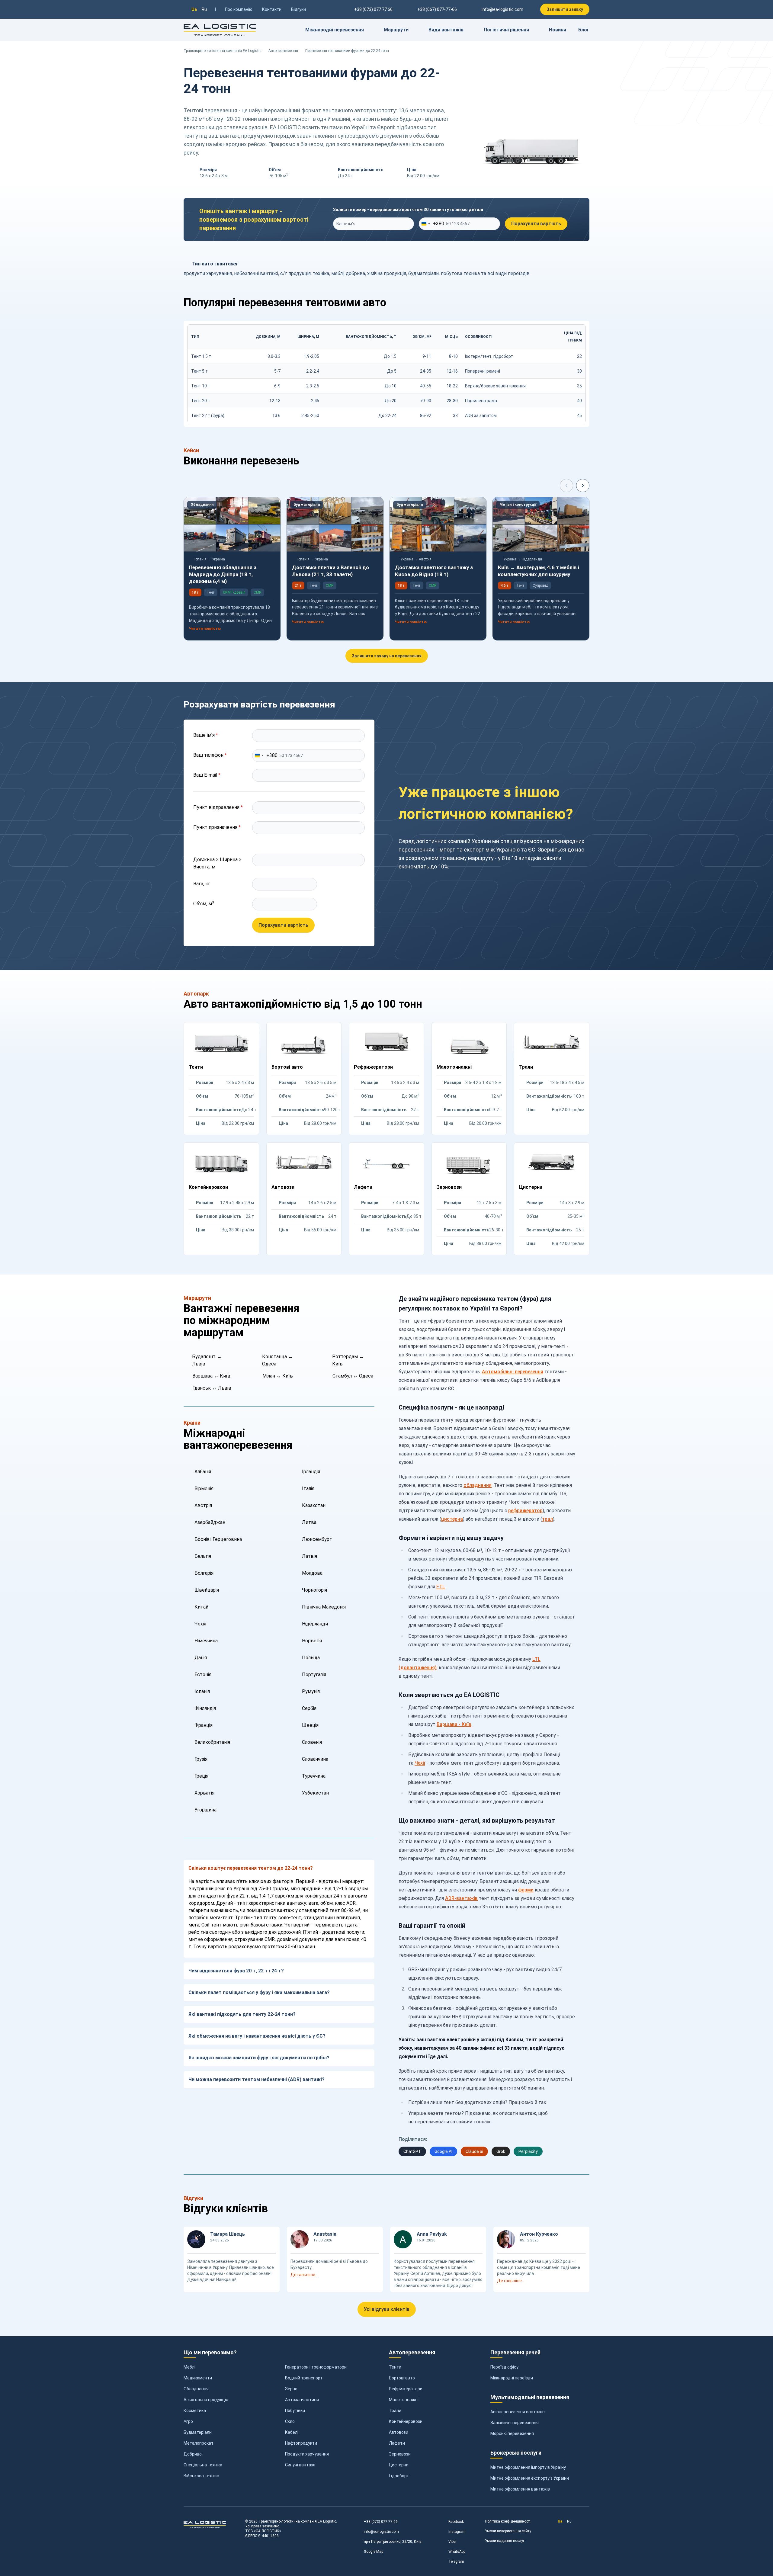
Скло (290, 2421)
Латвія (310, 1556)
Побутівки (295, 2411)
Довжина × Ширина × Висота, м (217, 863)
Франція (204, 1725)
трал (547, 1519)
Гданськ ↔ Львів (212, 1388)
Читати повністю (205, 629)
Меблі (189, 2367)
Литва (309, 1522)
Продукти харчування (307, 2454)
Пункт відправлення (218, 807)
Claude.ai (474, 2151)
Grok (501, 2151)
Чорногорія (314, 1590)
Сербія (309, 1708)
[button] (335, 2275)
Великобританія (212, 1742)
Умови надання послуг (505, 2541)
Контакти (272, 9)
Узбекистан (315, 1793)
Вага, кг (202, 884)
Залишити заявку (565, 9)
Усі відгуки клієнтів (387, 2309)
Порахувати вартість (536, 224)
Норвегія (312, 1641)
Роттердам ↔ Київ (348, 1360)
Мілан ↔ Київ (278, 1376)
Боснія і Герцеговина (218, 1539)
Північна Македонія (324, 1607)
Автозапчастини (302, 2400)
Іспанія (202, 1691)
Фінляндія (205, 1708)
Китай (201, 1607)
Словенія (312, 1742)
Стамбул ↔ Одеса (353, 1376)
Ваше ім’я (206, 735)
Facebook (456, 2522)
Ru (204, 9)
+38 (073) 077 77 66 (381, 2522)
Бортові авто (402, 2378)
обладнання (478, 1485)
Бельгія (203, 1556)
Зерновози (400, 2454)
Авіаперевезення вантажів (518, 2412)
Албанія (203, 1472)
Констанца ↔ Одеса (277, 1360)
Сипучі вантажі (300, 2465)
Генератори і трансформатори (316, 2367)
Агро (188, 2421)
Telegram (456, 2562)
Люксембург (317, 1539)
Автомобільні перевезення (513, 1372)
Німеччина (206, 1641)
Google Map (374, 2552)
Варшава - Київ (454, 1724)
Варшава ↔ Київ (211, 1376)
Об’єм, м (204, 903)
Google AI (443, 2151)
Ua (194, 9)
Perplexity (528, 2151)
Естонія (203, 1675)
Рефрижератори (406, 2389)
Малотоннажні (404, 2400)
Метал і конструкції (518, 505)
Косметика (195, 2411)
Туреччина (314, 1776)
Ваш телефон (210, 755)
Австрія (203, 1505)
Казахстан (314, 1505)
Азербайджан (210, 1522)
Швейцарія (207, 1590)
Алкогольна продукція (206, 2400)
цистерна (452, 1519)
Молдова (312, 1573)
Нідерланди (315, 1624)
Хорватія (204, 1793)
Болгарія (204, 1573)
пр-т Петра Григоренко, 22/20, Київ (393, 2542)
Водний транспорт (304, 2378)
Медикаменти (198, 2378)
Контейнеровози (406, 2421)
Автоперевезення (283, 51)
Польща (311, 1658)
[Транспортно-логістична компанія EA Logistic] (220, 30)
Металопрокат (199, 2443)
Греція (201, 1776)
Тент (210, 592)
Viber (452, 2542)
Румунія (311, 1691)
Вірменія (204, 1488)
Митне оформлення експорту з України (530, 2478)
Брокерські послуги (516, 2453)
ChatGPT (412, 2151)
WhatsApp (457, 2552)
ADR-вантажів (461, 1898)
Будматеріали (307, 505)
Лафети (397, 2443)
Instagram (457, 2532)
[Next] (583, 486)
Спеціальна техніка (203, 2465)
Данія (201, 1658)
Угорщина (205, 1810)
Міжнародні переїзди (512, 2378)
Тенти (395, 2367)
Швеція (310, 1725)
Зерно (291, 2389)
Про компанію (239, 9)
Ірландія (311, 1472)
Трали (395, 2411)
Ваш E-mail (207, 775)
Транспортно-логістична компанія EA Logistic (222, 51)
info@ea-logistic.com (502, 9)
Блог (584, 30)
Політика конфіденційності (508, 2521)
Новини (558, 30)
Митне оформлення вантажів (520, 2489)
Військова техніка (201, 2476)
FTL (441, 1587)
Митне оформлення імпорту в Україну (528, 2467)
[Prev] (566, 486)
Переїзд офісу (504, 2367)
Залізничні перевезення (515, 2423)
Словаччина (315, 1759)
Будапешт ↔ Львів (207, 1360)
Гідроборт (399, 2476)
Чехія (200, 1624)
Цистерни (399, 2465)
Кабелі (292, 2432)
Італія (308, 1488)
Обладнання (202, 505)
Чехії (420, 1763)
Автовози (399, 2432)
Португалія (314, 1675)
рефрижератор (525, 1511)
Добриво (193, 2454)
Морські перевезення (512, 2433)
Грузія (201, 1759)
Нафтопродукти (301, 2443)
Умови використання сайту (508, 2531)
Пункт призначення (217, 827)
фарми (526, 1890)
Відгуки (298, 9)
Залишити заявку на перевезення (387, 656)
